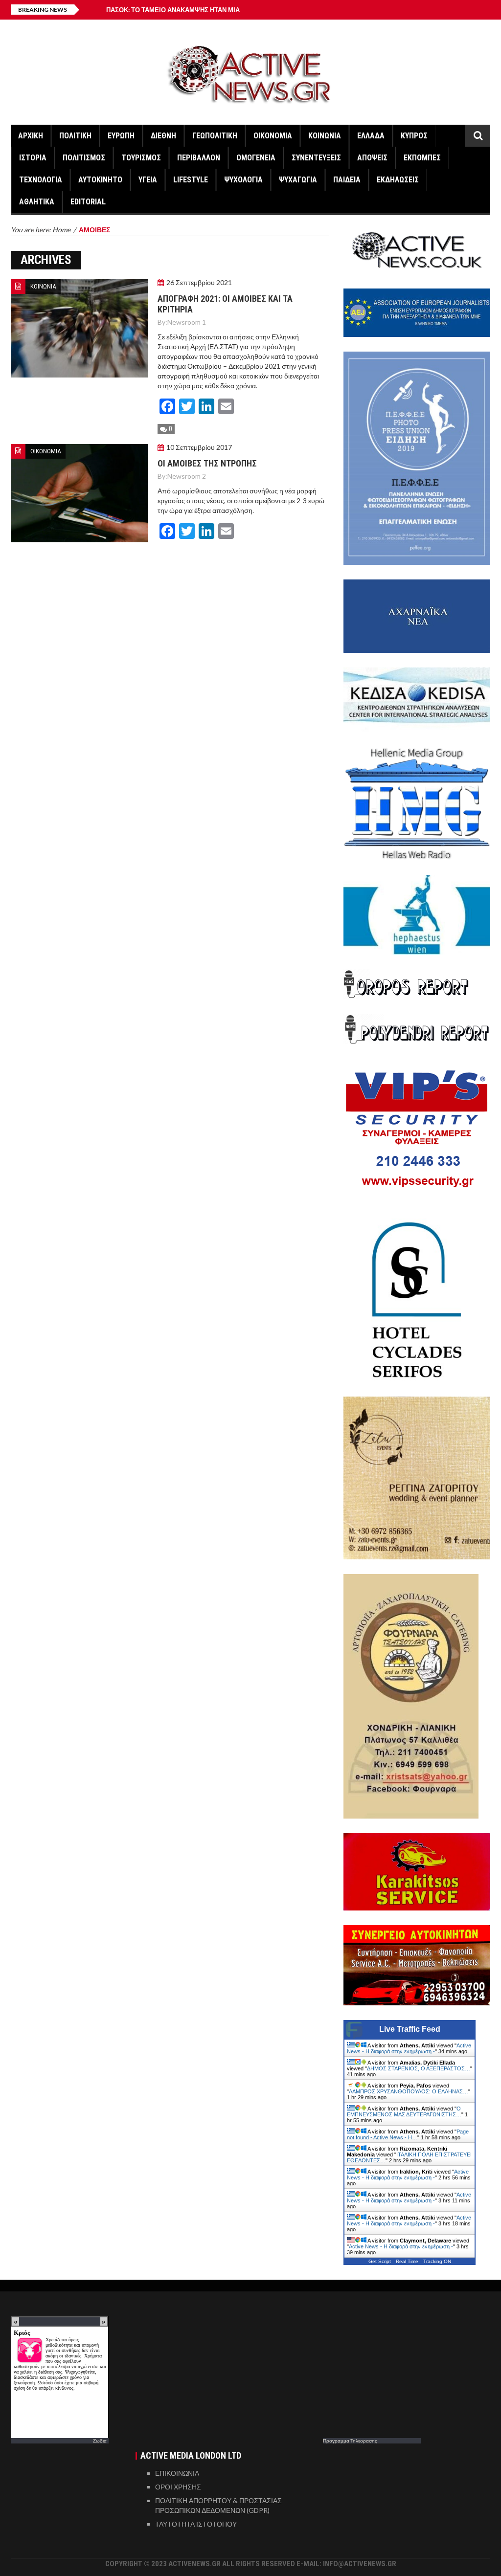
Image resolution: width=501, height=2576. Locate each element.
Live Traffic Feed (410, 2029)
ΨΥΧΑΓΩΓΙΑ (298, 180)
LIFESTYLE (191, 180)
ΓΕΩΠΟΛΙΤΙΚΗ (215, 136)
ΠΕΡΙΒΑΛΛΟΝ (199, 158)
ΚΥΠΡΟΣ (414, 136)
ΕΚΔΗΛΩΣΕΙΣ (398, 180)
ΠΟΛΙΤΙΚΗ (75, 136)
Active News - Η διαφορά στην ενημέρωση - (409, 2048)
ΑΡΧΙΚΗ (31, 136)
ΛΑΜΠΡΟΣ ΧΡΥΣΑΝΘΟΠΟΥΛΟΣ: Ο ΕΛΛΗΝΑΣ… (409, 2091)
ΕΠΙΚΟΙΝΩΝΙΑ (177, 2473)
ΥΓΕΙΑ (148, 180)
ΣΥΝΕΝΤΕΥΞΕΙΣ (316, 158)
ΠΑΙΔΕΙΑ (347, 180)
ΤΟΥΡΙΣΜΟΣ (141, 158)
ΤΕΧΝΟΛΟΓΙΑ (41, 180)
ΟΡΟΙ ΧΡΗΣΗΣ (178, 2487)
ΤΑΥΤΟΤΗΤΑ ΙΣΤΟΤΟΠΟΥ (196, 2524)
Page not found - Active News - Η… (408, 2134)
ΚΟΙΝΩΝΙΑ (325, 136)
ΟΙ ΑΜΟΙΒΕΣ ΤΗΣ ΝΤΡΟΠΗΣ (207, 463)
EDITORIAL (88, 202)
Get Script (380, 2261)
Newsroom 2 (187, 476)
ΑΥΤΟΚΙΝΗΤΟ (100, 180)
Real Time (407, 2261)
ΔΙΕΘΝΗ (163, 136)
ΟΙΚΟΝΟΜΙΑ (273, 136)
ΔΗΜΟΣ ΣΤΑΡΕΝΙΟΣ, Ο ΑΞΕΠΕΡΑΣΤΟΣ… (419, 2068)
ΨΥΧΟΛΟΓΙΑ (243, 180)
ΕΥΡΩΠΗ (121, 136)
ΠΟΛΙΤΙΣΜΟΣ (84, 158)
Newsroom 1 (187, 322)
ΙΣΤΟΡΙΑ (33, 158)
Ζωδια (100, 2441)
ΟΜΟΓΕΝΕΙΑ (256, 158)
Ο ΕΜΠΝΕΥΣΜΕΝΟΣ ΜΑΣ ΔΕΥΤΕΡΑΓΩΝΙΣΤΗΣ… (404, 2111)
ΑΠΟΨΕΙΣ (372, 158)
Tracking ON (437, 2261)
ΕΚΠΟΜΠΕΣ (422, 158)
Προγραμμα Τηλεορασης (350, 2441)
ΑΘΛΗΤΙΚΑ (37, 202)
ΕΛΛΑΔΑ (371, 136)
